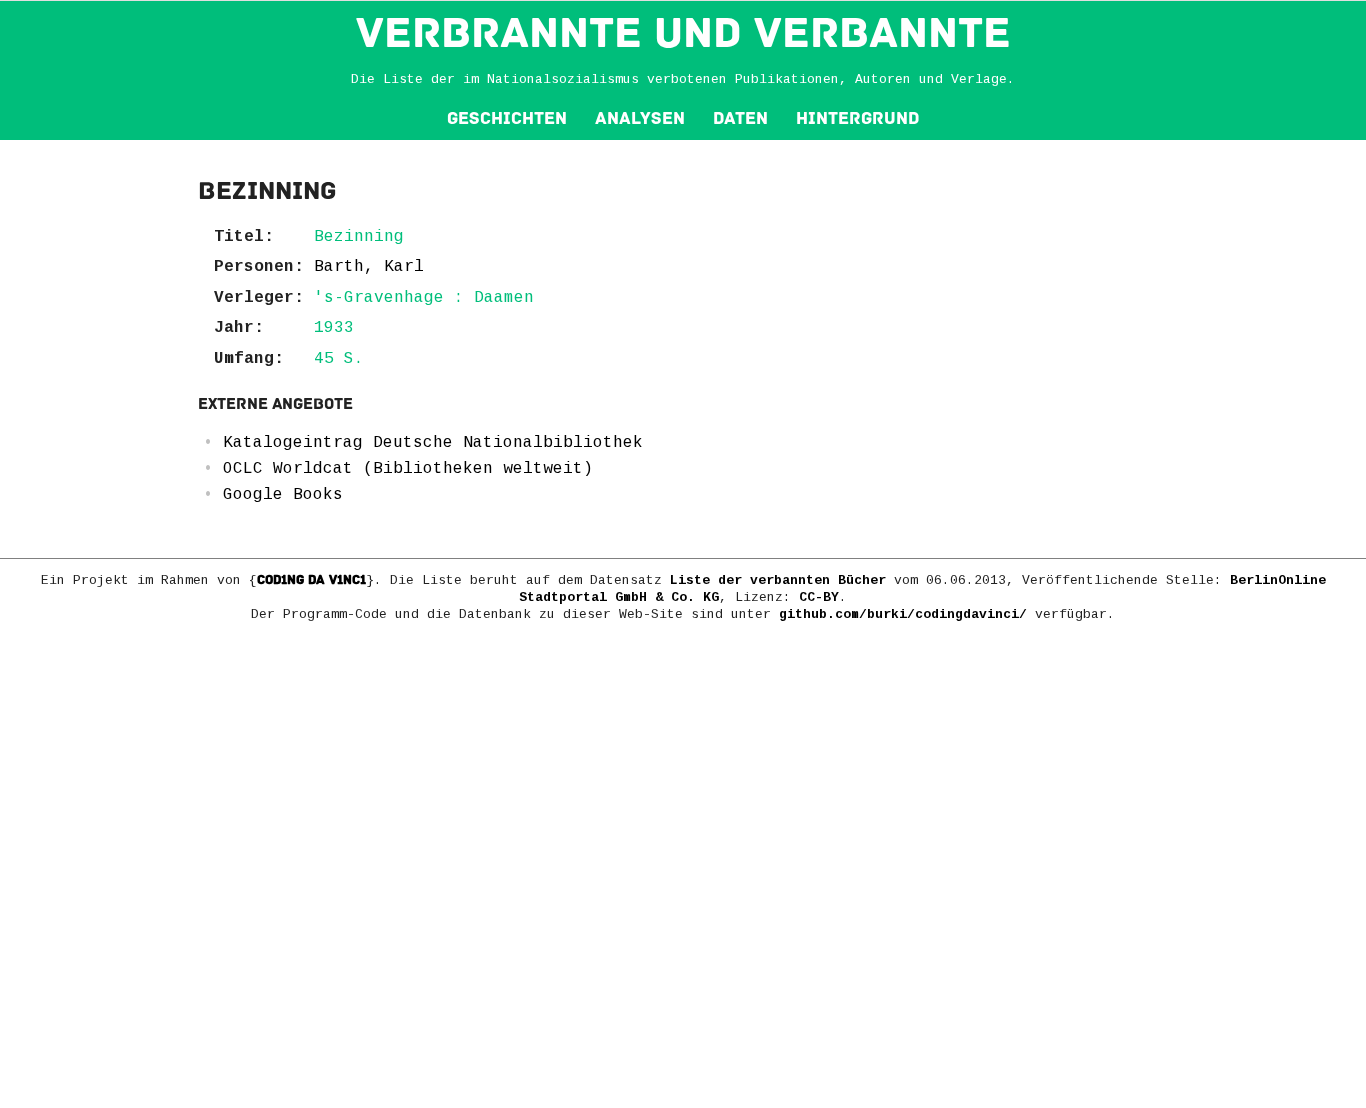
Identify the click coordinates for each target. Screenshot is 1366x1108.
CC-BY (819, 597)
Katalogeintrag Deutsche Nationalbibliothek (433, 443)
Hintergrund (857, 118)
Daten (740, 118)
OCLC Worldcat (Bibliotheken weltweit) (408, 469)
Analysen (640, 118)
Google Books (283, 495)
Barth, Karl (369, 267)
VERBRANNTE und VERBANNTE (683, 33)
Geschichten (507, 118)
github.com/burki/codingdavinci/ (903, 614)
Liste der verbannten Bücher (778, 580)
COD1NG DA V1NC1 (311, 580)
